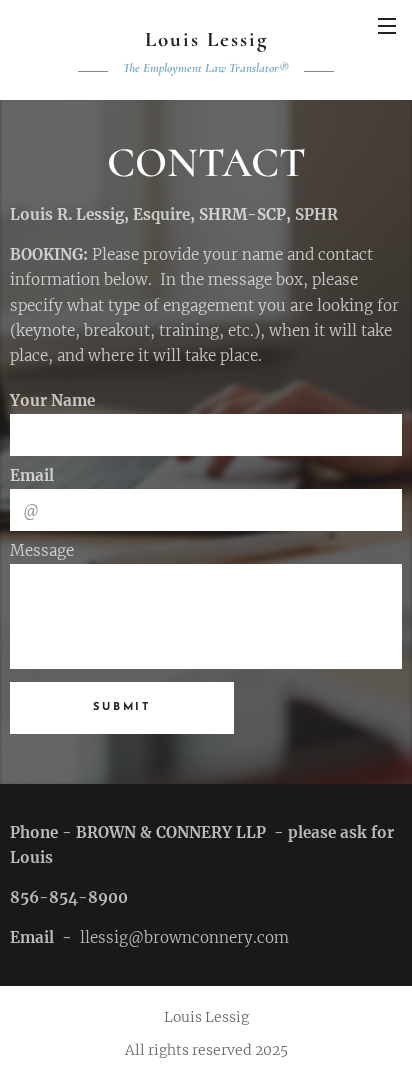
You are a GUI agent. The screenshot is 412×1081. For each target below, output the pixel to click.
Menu (387, 25)
